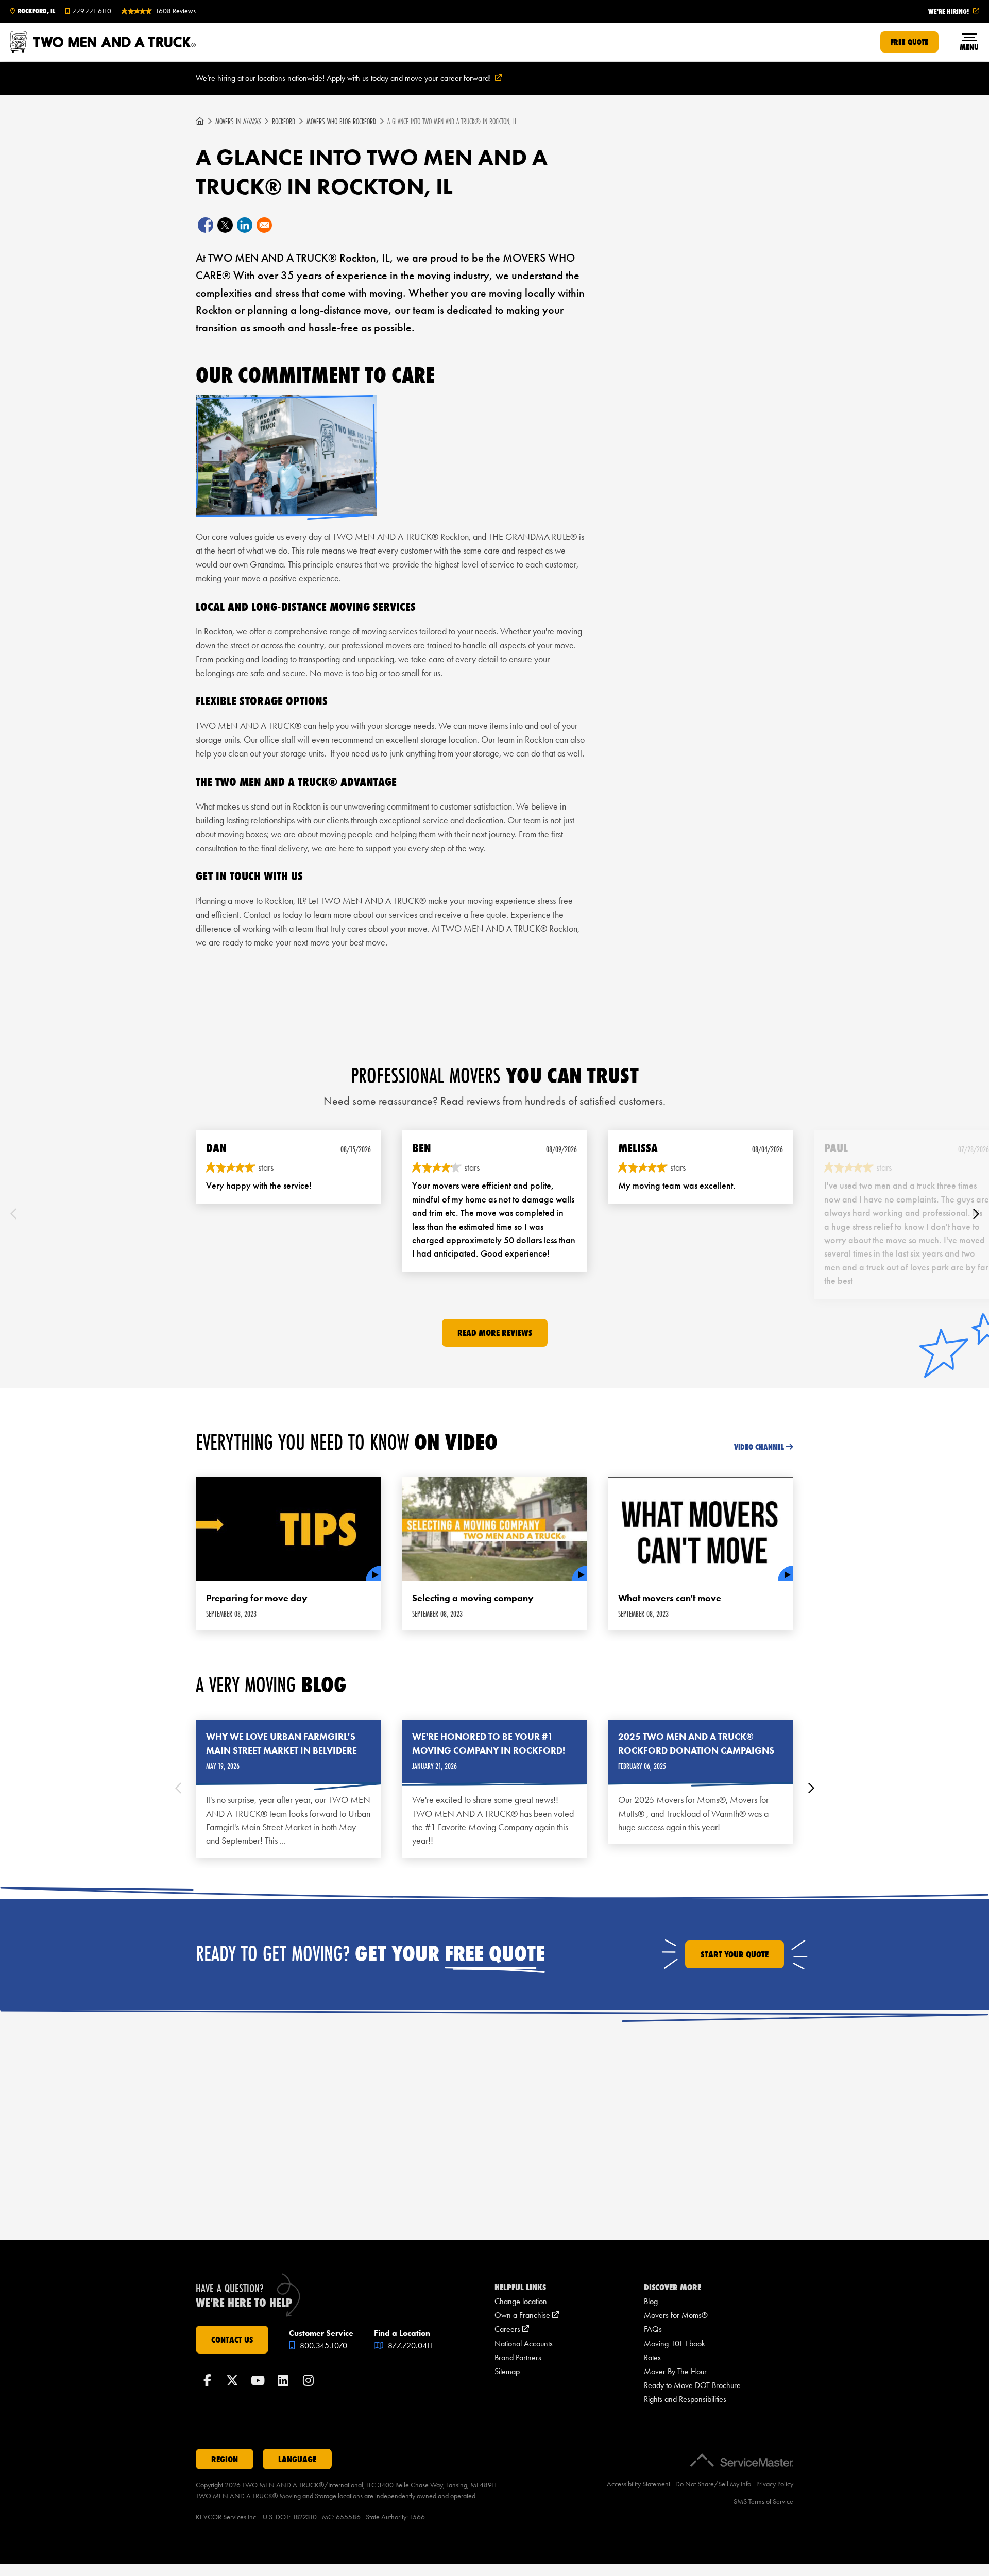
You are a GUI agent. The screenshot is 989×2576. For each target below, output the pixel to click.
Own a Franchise (527, 2315)
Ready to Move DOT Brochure (692, 2385)
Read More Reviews (495, 1333)
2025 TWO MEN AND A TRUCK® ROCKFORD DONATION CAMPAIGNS (696, 1744)
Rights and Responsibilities (685, 2399)
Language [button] (297, 2459)
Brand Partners (518, 2357)
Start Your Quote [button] (735, 1954)
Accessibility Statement (638, 2484)
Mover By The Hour (675, 2371)
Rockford (284, 121)
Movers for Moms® (676, 2315)
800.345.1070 (322, 2346)
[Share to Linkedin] (245, 225)
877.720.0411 (410, 2346)
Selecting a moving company (473, 1598)
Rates (652, 2357)
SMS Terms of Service (763, 2502)
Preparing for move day (257, 1598)
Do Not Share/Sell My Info (713, 2484)
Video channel (759, 1447)
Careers (512, 2329)
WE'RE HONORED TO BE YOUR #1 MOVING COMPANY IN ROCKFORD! (489, 1744)
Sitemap (507, 2371)
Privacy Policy (775, 2484)
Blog (651, 2301)
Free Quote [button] (909, 42)
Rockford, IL (36, 11)
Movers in (238, 121)
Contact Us (232, 2340)
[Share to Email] (264, 225)
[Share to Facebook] (206, 225)
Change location (521, 2301)
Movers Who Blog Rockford (341, 121)
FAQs (653, 2329)
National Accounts (524, 2343)
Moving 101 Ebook (675, 2343)
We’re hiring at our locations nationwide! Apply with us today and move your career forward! (361, 79)
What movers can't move (670, 1598)
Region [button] (225, 2459)
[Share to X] (225, 225)
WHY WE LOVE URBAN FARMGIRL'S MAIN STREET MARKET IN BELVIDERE (282, 1744)
